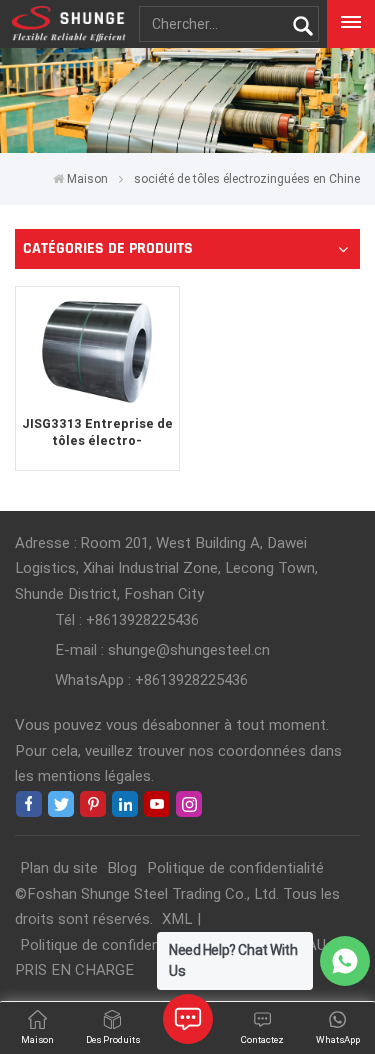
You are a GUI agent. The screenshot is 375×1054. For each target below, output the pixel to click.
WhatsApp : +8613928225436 (151, 680)
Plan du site (59, 868)
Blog (122, 868)
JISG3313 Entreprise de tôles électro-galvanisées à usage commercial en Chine (97, 433)
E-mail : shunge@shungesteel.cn (162, 650)
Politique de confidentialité (235, 868)
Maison (87, 179)
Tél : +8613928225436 (127, 620)
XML (177, 919)
